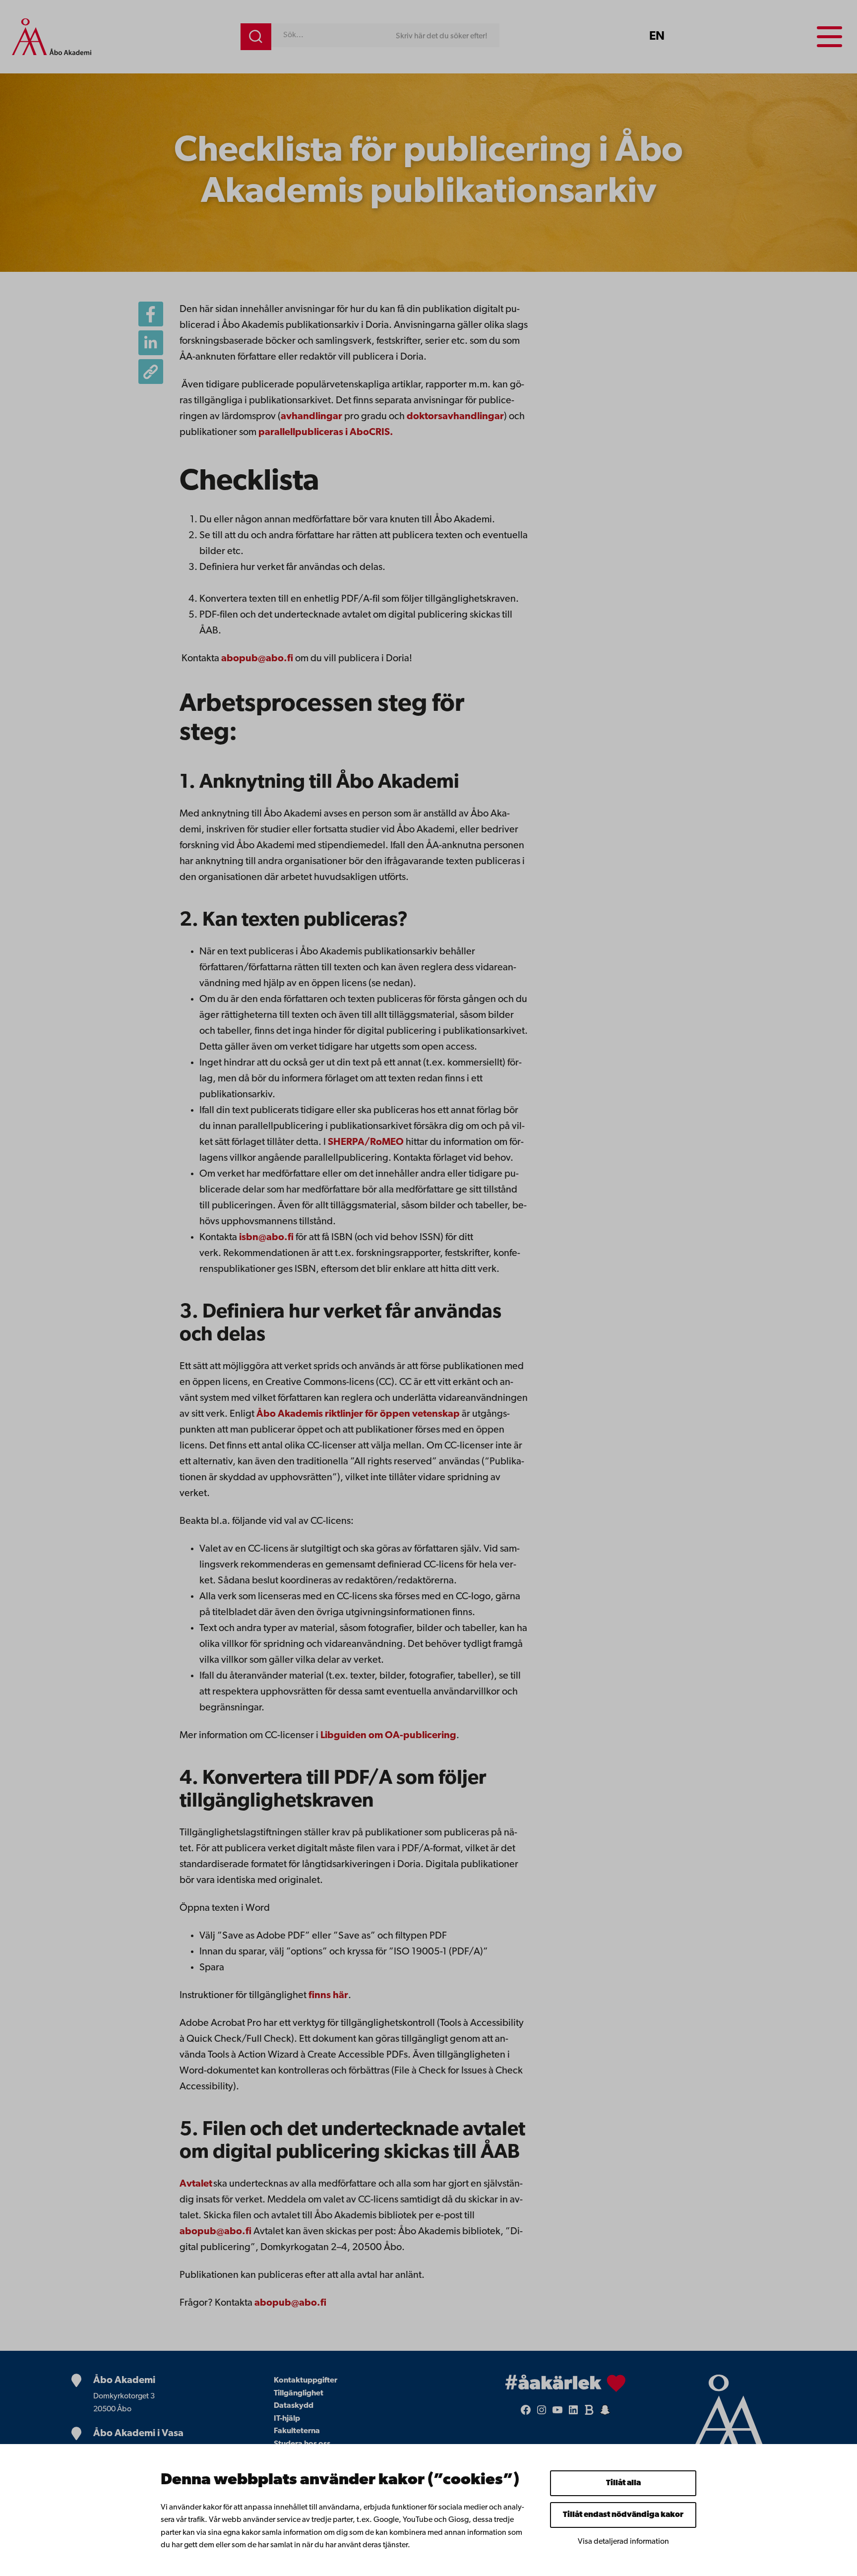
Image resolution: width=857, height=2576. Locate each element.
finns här (328, 1996)
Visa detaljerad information (623, 2542)
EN (657, 37)
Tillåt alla (623, 2483)
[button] (151, 372)
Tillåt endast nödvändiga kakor (623, 2515)
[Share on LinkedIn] (151, 343)
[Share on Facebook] (151, 314)
